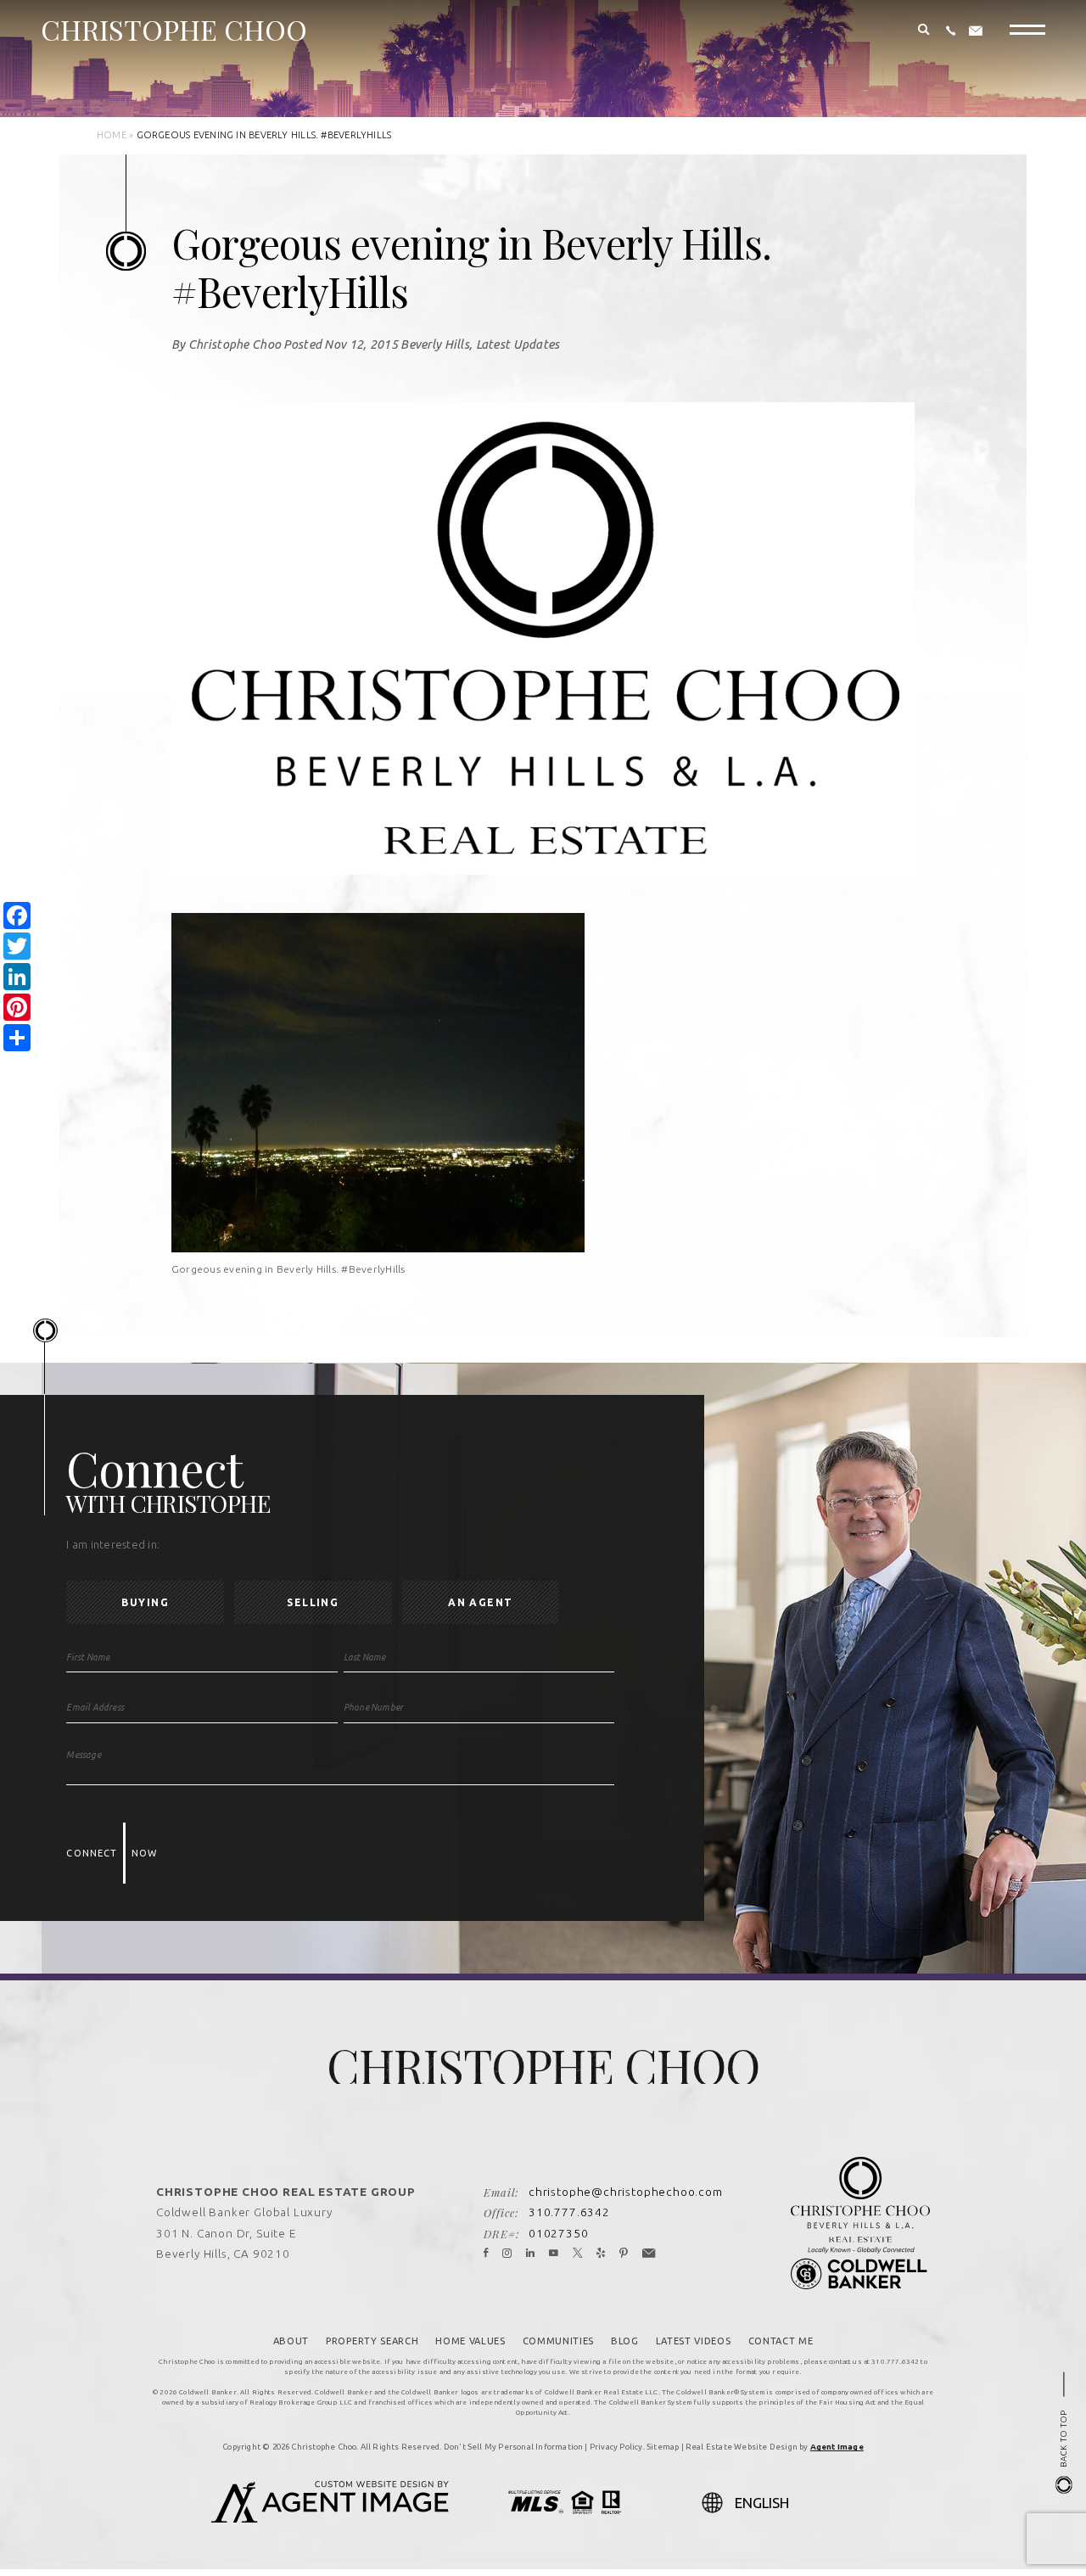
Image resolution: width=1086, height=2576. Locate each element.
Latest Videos (694, 2341)
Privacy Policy (616, 2447)
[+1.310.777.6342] (951, 31)
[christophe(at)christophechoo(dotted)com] (976, 31)
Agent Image (837, 2447)
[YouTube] (554, 2254)
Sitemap (663, 2447)
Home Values (470, 2341)
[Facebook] (486, 2254)
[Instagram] (507, 2254)
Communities (558, 2341)
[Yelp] (601, 2254)
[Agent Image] (330, 2517)
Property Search (372, 2341)
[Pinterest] (624, 2254)
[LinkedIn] (531, 2254)
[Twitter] (578, 2254)
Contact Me (781, 2341)
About (291, 2341)
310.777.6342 (569, 2212)
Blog (625, 2341)
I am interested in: (113, 1545)
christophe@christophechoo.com (626, 2192)
